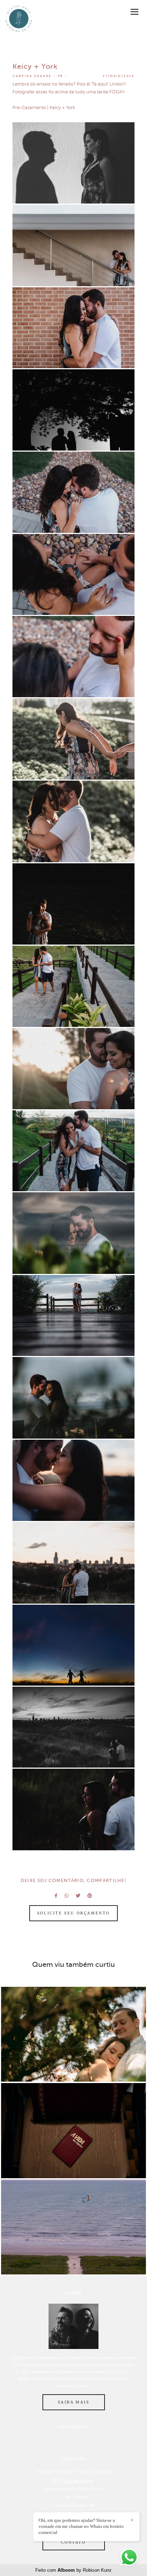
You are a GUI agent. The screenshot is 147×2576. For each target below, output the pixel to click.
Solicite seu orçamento (73, 1913)
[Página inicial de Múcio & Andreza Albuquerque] (19, 19)
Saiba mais (74, 2402)
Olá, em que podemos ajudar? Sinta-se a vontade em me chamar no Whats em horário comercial (81, 2526)
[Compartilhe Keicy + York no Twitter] (78, 1896)
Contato (73, 2542)
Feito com (73, 2570)
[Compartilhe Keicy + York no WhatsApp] (67, 1896)
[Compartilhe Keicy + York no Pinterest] (90, 1896)
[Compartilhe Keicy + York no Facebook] (56, 1896)
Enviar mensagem (77, 2481)
